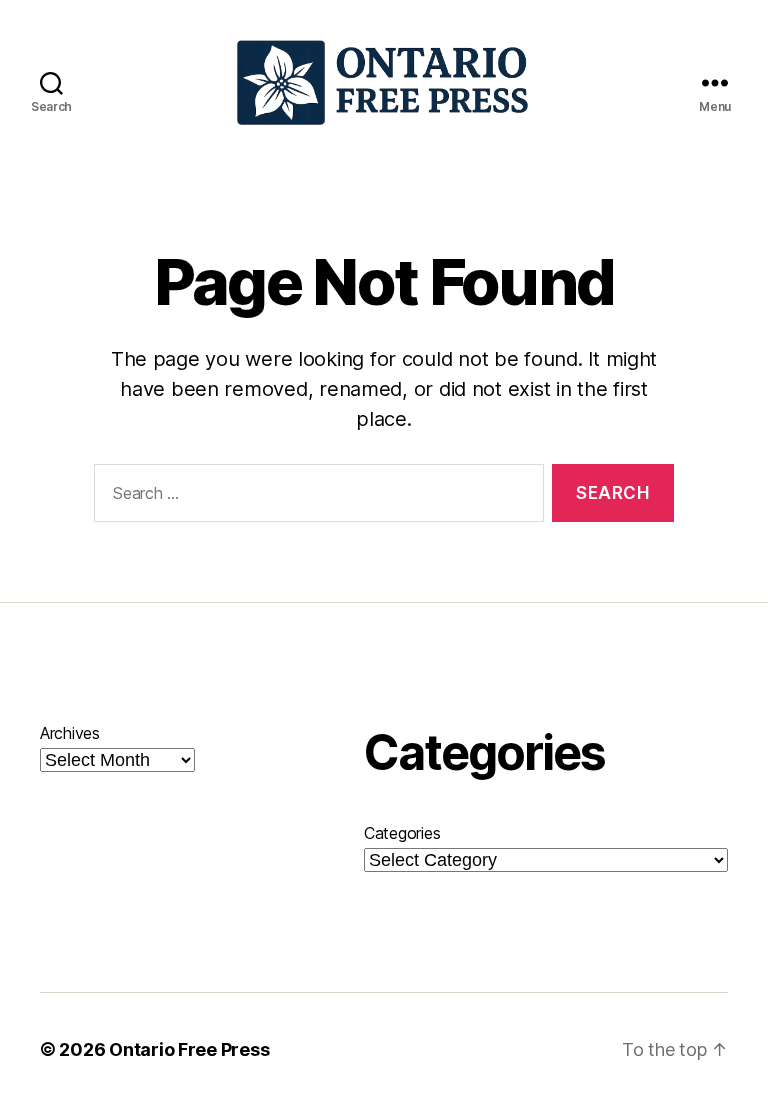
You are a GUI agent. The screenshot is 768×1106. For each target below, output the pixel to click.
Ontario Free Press (189, 1049)
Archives (70, 733)
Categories (402, 833)
